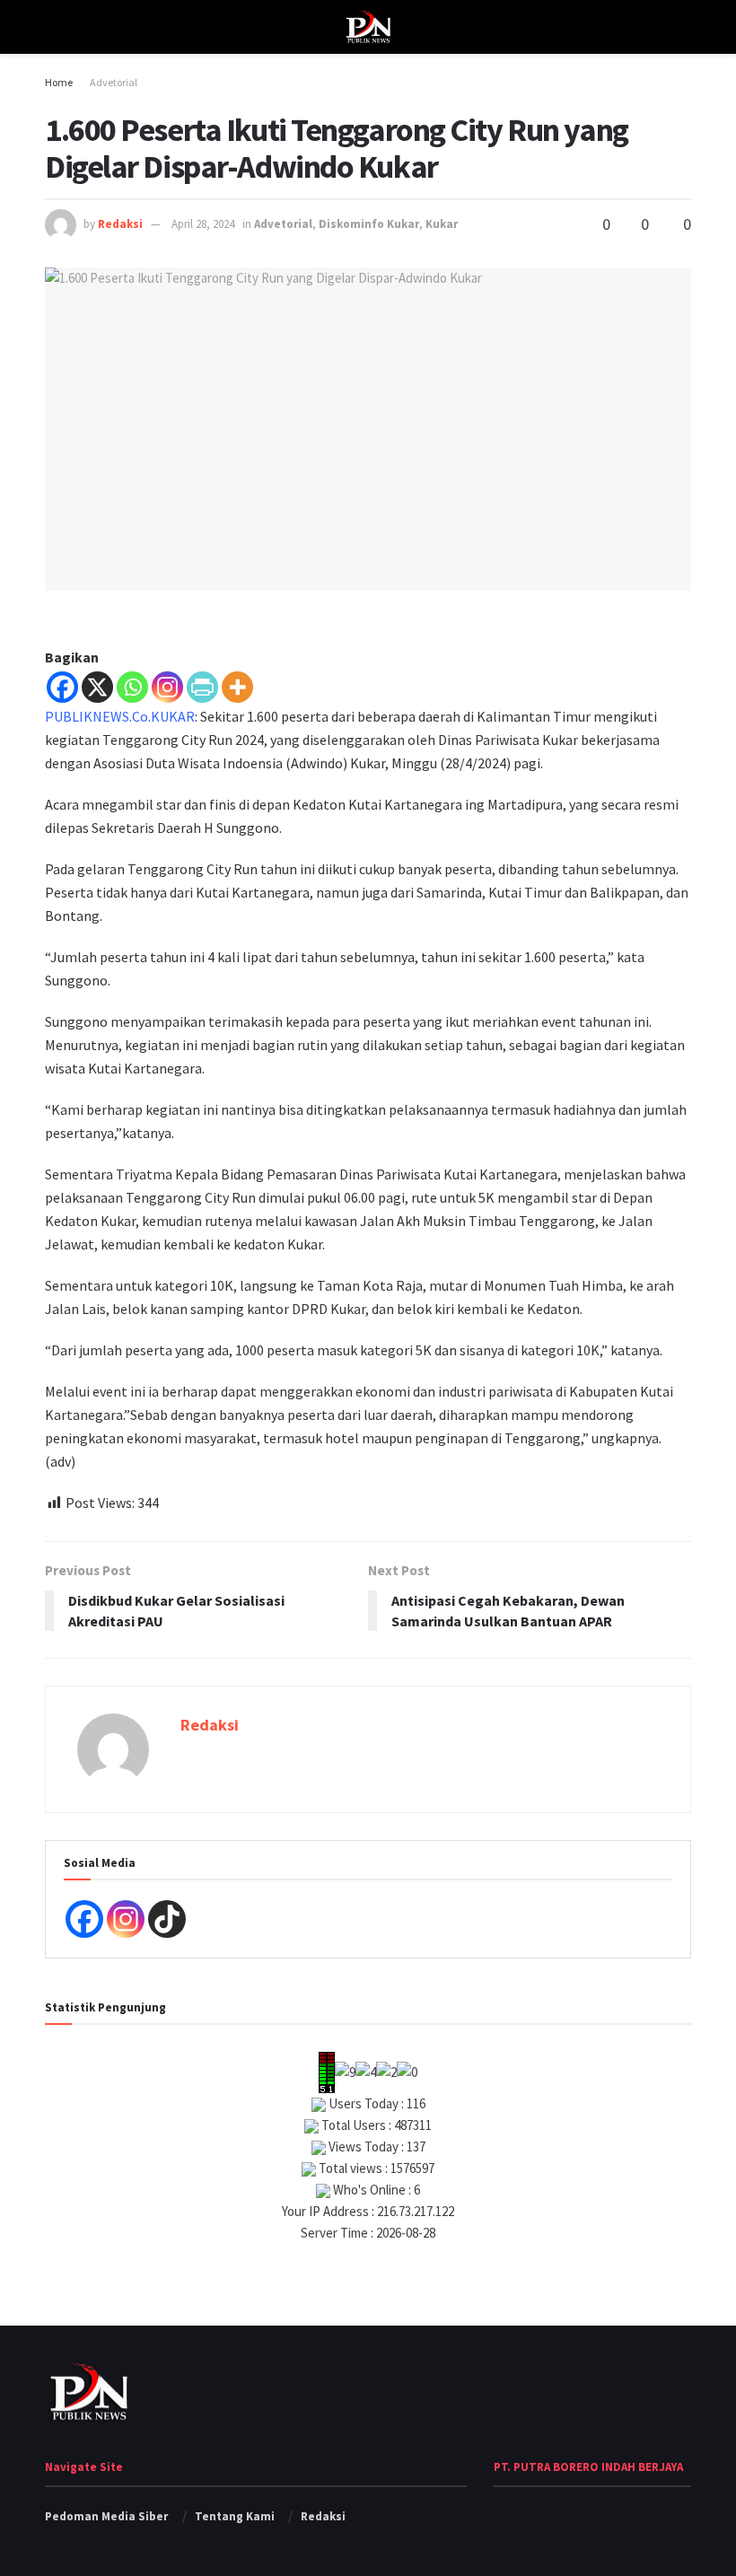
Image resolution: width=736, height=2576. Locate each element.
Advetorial (114, 82)
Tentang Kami (235, 2516)
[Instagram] (167, 687)
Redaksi (120, 224)
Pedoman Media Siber (106, 2516)
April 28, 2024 (203, 224)
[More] (237, 687)
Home (59, 82)
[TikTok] (167, 1919)
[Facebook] (62, 687)
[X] (97, 687)
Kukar (442, 224)
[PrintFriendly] (202, 687)
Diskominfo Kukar (369, 224)
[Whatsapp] (132, 687)
